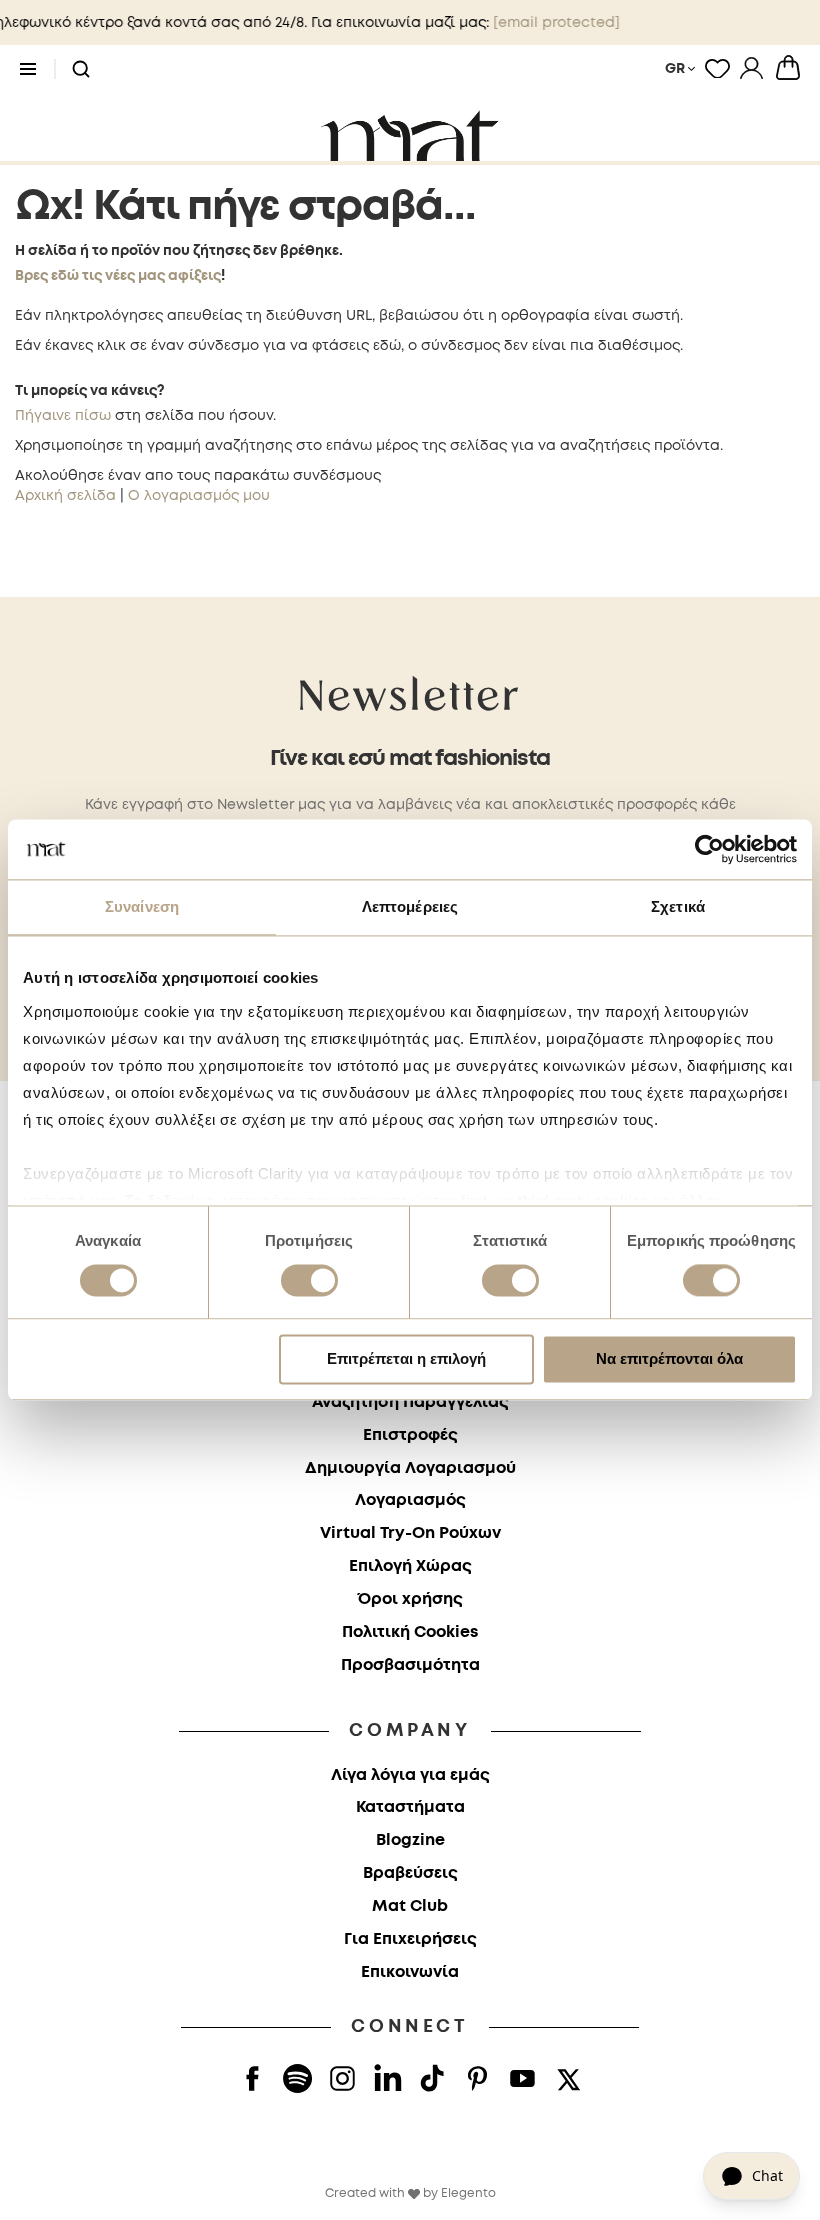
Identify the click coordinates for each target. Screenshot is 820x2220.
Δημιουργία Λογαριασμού (410, 1468)
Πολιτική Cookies (410, 1632)
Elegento (468, 2193)
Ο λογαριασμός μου (199, 496)
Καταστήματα (410, 1807)
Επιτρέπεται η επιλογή (406, 1359)
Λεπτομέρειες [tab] (410, 906)
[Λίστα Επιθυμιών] (717, 68)
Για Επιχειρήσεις (410, 1939)
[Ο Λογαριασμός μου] (751, 68)
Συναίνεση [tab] (142, 906)
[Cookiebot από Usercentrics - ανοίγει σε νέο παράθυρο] (709, 849)
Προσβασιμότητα (410, 1665)
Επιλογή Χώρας (410, 1566)
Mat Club (410, 1906)
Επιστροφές (410, 1435)
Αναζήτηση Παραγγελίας (410, 1402)
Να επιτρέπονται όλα (669, 1359)
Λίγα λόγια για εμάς (410, 1775)
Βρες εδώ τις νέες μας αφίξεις (118, 276)
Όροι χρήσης (410, 1599)
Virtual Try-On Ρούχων (410, 1533)
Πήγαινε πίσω (63, 416)
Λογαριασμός (410, 1500)
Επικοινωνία (410, 1972)
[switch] (309, 1282)
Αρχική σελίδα (65, 496)
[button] (81, 70)
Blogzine (410, 1840)
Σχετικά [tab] (678, 906)
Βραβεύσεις (410, 1873)
